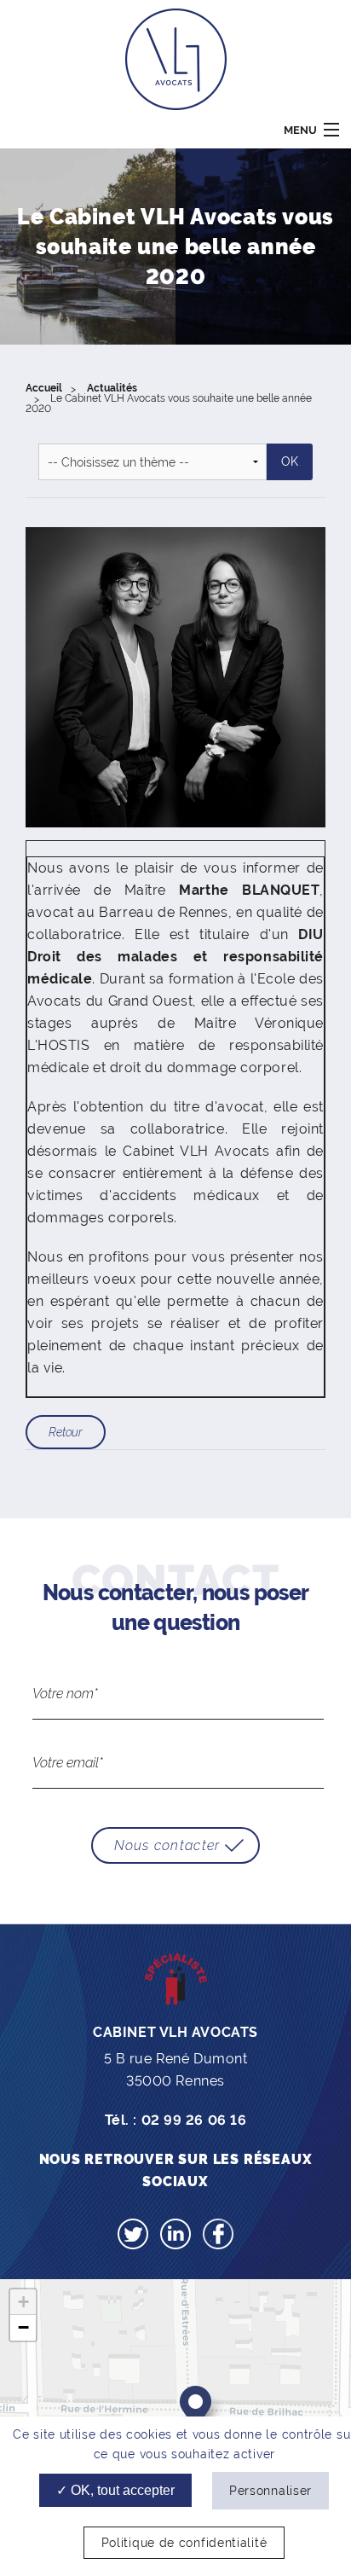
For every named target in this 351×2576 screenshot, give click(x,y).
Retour (66, 1432)
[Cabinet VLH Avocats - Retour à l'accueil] (176, 58)
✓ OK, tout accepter (115, 2490)
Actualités (112, 388)
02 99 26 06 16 (194, 2120)
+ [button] (23, 2302)
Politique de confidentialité (184, 2543)
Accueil (44, 388)
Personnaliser (270, 2491)
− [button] (23, 2327)
